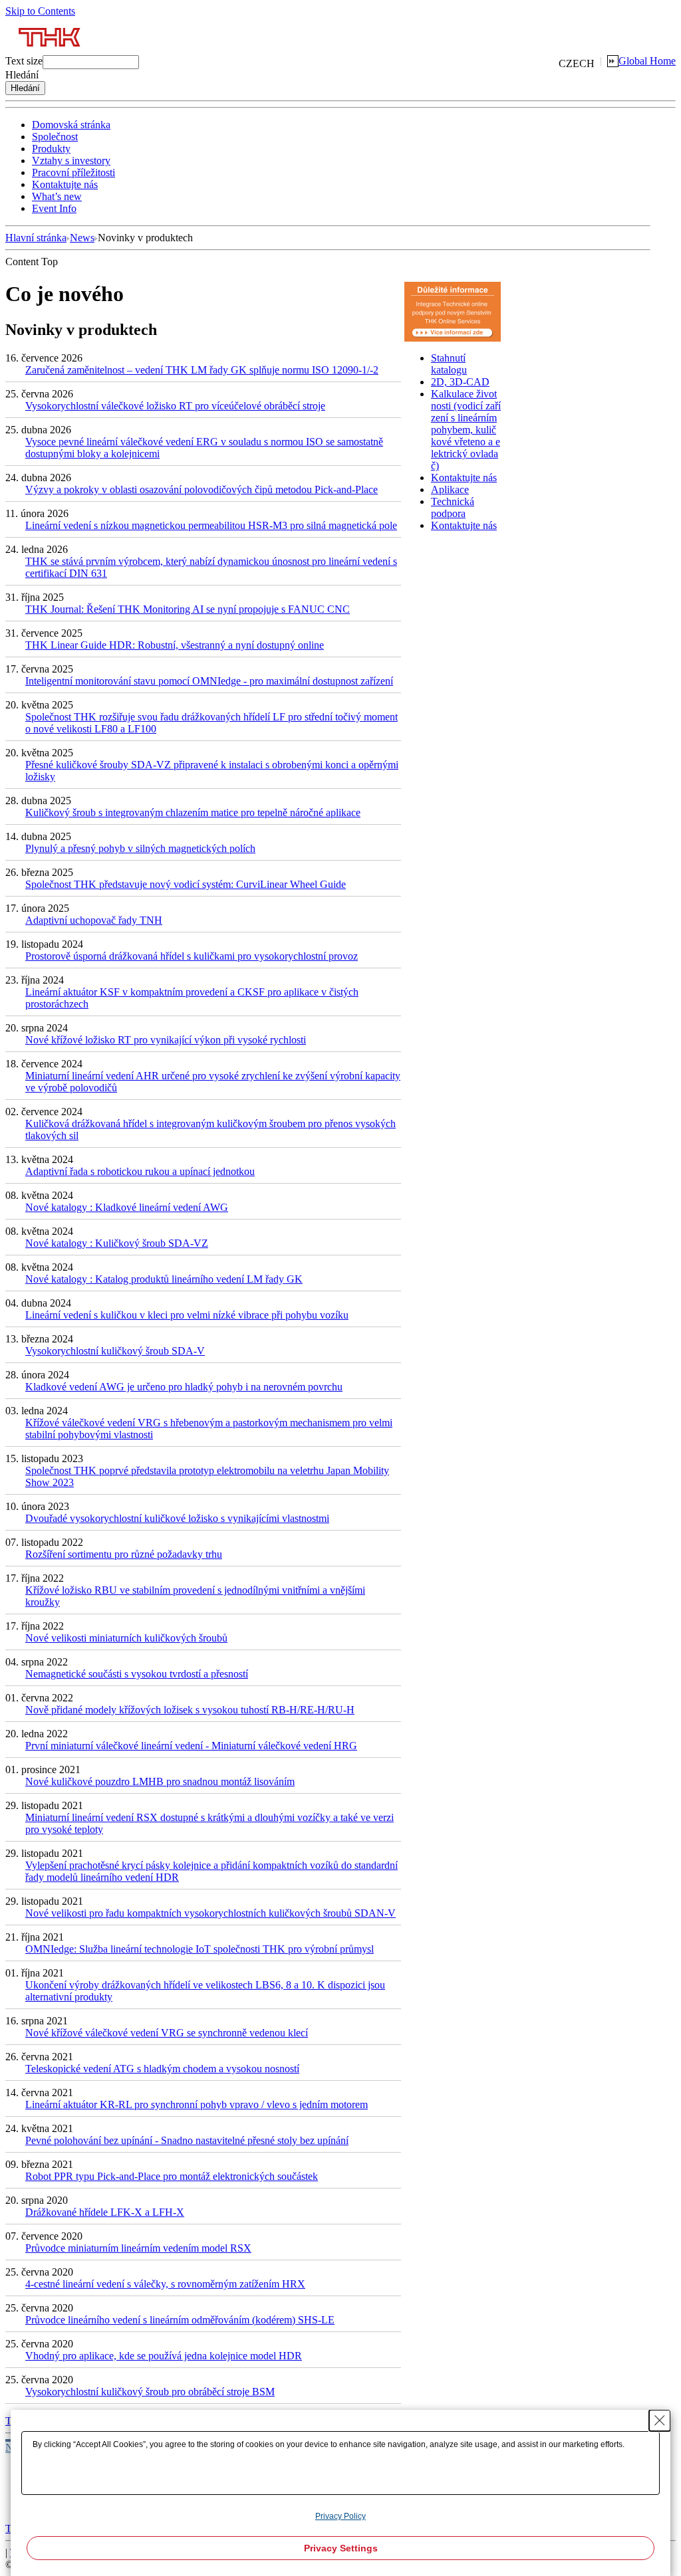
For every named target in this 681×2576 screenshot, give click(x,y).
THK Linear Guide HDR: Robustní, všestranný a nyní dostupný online (175, 645)
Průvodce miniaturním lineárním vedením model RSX (138, 2248)
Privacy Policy (340, 2516)
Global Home (647, 61)
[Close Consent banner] (660, 2420)
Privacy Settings (341, 2548)
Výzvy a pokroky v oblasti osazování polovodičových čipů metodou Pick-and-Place (202, 489)
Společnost (55, 137)
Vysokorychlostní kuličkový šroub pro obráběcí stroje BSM (150, 2392)
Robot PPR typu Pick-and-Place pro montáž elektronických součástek (172, 2176)
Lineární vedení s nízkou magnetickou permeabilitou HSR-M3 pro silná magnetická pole (211, 525)
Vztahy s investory (71, 161)
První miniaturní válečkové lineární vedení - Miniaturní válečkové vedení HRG (191, 1746)
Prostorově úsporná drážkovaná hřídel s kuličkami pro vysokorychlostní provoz (192, 956)
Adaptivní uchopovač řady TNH (94, 920)
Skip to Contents (40, 11)
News (82, 238)
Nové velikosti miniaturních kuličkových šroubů (126, 1638)
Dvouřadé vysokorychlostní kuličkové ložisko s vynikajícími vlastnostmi (177, 1518)
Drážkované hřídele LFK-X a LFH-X (105, 2212)
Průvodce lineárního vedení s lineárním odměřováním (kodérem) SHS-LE (180, 2320)
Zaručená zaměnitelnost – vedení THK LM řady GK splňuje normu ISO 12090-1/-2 (202, 370)
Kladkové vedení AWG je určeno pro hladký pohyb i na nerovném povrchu (184, 1387)
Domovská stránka (71, 125)
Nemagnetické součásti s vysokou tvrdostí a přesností (137, 1674)
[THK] (50, 52)
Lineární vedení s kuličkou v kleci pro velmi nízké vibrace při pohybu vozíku (187, 1315)
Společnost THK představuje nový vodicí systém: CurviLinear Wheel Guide (186, 884)
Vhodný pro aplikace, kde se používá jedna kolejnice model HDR (164, 2356)
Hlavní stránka (36, 238)
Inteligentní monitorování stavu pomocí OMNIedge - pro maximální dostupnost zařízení (209, 681)
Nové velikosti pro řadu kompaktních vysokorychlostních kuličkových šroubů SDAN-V (210, 1913)
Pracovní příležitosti (73, 172)
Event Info (54, 208)
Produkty (51, 149)
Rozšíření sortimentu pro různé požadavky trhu (124, 1554)
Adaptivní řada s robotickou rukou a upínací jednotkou (140, 1171)
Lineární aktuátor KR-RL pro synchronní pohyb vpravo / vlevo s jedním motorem (197, 2104)
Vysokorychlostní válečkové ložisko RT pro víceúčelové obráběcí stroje (175, 406)
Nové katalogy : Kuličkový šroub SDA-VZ (117, 1243)
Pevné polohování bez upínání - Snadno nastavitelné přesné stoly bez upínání (187, 2140)
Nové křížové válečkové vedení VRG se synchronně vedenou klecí (167, 2033)
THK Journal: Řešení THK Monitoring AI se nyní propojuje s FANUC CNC (188, 609)
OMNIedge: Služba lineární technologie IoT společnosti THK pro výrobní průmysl (200, 1949)
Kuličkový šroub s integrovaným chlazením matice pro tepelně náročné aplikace (193, 812)
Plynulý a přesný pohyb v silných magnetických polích (140, 848)
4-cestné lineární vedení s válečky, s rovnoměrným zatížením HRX (165, 2284)
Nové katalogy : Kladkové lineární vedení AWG (127, 1207)
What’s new (57, 196)
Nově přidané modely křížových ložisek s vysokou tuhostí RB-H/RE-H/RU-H (190, 1710)
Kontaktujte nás (65, 184)
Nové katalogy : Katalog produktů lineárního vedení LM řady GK (164, 1279)
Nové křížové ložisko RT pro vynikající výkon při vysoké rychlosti (166, 1040)
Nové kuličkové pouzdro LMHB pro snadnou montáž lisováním (160, 1781)
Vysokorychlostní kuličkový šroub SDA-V (115, 1351)
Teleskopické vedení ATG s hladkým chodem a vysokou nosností (162, 2069)
